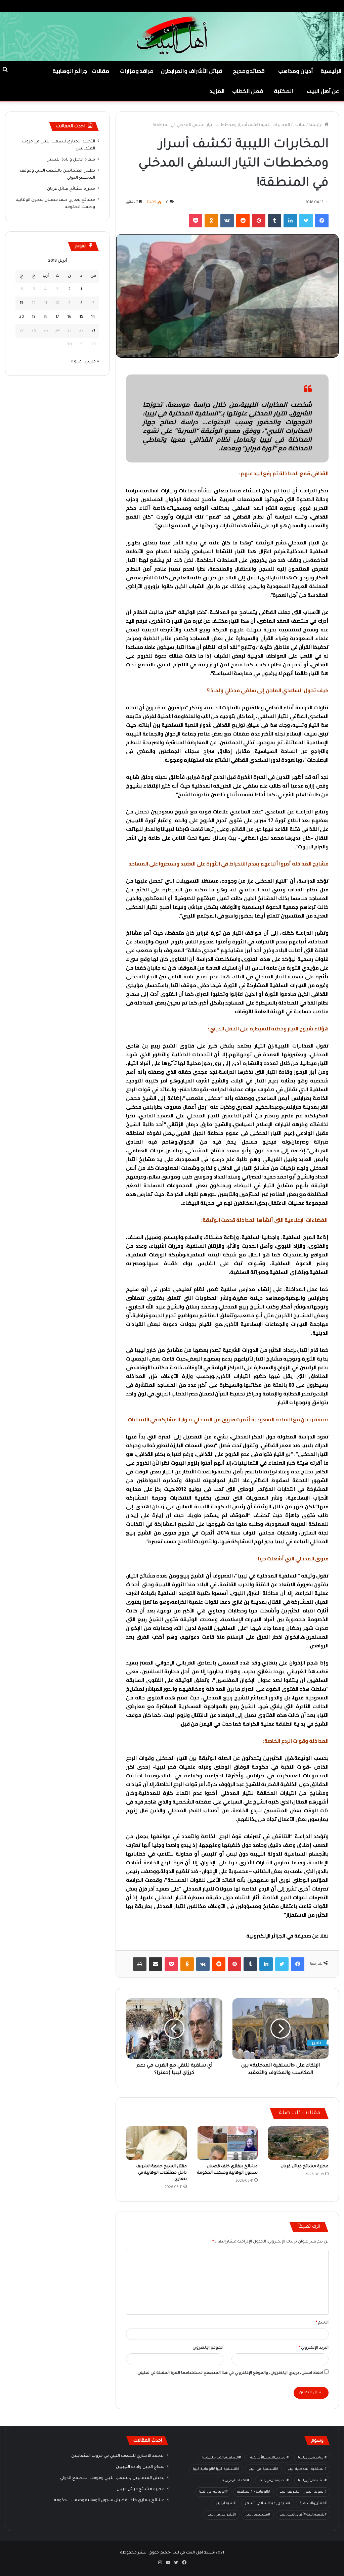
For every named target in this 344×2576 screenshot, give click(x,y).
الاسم (322, 2323)
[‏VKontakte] (227, 221)
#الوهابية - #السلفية (254, 2492)
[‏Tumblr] (274, 221)
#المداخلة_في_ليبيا (234, 2481)
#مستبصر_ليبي (258, 2515)
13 (21, 303)
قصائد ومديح (249, 71)
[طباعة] (140, 1964)
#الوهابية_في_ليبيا (213, 2492)
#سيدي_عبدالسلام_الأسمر (268, 2503)
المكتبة (284, 91)
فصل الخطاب (248, 91)
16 (69, 317)
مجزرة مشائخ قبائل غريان (305, 2167)
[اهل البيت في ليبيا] (172, 36)
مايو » (76, 362)
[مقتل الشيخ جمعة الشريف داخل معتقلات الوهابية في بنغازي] (156, 2143)
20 (22, 317)
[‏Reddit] (243, 221)
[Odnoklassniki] (211, 221)
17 (57, 317)
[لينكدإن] (290, 221)
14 (93, 317)
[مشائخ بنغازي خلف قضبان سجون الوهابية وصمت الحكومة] (227, 2143)
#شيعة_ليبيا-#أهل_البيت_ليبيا (303, 2515)
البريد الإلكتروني (314, 2348)
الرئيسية (331, 71)
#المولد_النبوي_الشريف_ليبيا (303, 2492)
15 (81, 317)
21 (93, 331)
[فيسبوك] (322, 221)
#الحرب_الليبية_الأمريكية (269, 2458)
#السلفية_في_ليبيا (263, 2469)
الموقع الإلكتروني (208, 2348)
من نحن (273, 6)
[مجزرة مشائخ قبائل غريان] (298, 2143)
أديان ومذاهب (296, 71)
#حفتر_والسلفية (313, 2503)
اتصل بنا (251, 6)
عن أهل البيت (323, 91)
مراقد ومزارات (137, 71)
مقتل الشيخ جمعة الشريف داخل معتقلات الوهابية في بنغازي (161, 2173)
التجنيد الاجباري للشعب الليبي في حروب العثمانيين (118, 2456)
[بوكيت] (196, 221)
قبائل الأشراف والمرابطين (191, 71)
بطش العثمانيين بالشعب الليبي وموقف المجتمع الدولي (112, 2478)
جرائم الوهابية (70, 71)
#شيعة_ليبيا (226, 2503)
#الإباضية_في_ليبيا (312, 2458)
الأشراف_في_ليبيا (222, 2515)
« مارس (92, 362)
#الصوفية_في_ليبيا (274, 2481)
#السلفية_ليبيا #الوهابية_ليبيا (216, 2469)
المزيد (217, 91)
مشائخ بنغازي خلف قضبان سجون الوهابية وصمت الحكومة (109, 2500)
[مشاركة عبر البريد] (156, 1964)
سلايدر (299, 125)
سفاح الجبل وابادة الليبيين (71, 160)
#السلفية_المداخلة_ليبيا (222, 2458)
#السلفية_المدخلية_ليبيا (307, 2469)
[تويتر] (306, 221)
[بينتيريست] (259, 221)
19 (34, 317)
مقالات (100, 71)
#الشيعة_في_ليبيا (312, 2481)
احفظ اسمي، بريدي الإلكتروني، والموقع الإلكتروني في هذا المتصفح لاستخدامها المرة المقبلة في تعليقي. (230, 2373)
